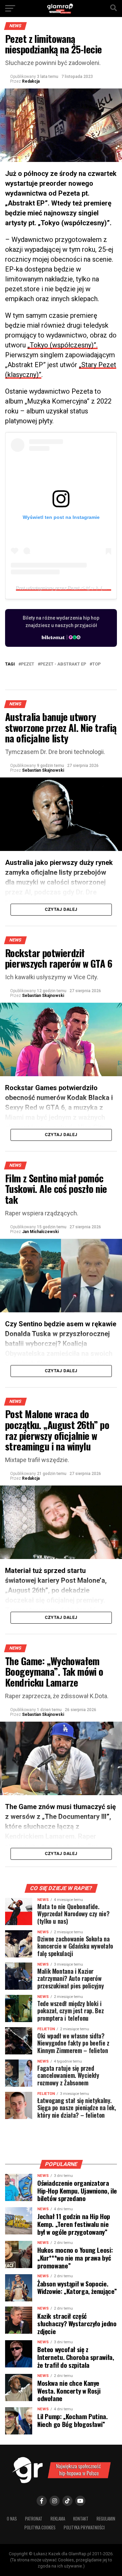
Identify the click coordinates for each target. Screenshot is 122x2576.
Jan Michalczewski (40, 1232)
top (96, 664)
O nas (12, 2519)
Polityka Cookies (40, 2528)
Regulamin (106, 2519)
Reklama (58, 2519)
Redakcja (31, 81)
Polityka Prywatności (84, 2528)
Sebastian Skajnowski (43, 770)
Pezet (28, 664)
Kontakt (81, 2519)
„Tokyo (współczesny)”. (63, 345)
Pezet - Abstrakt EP (63, 664)
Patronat (34, 2519)
